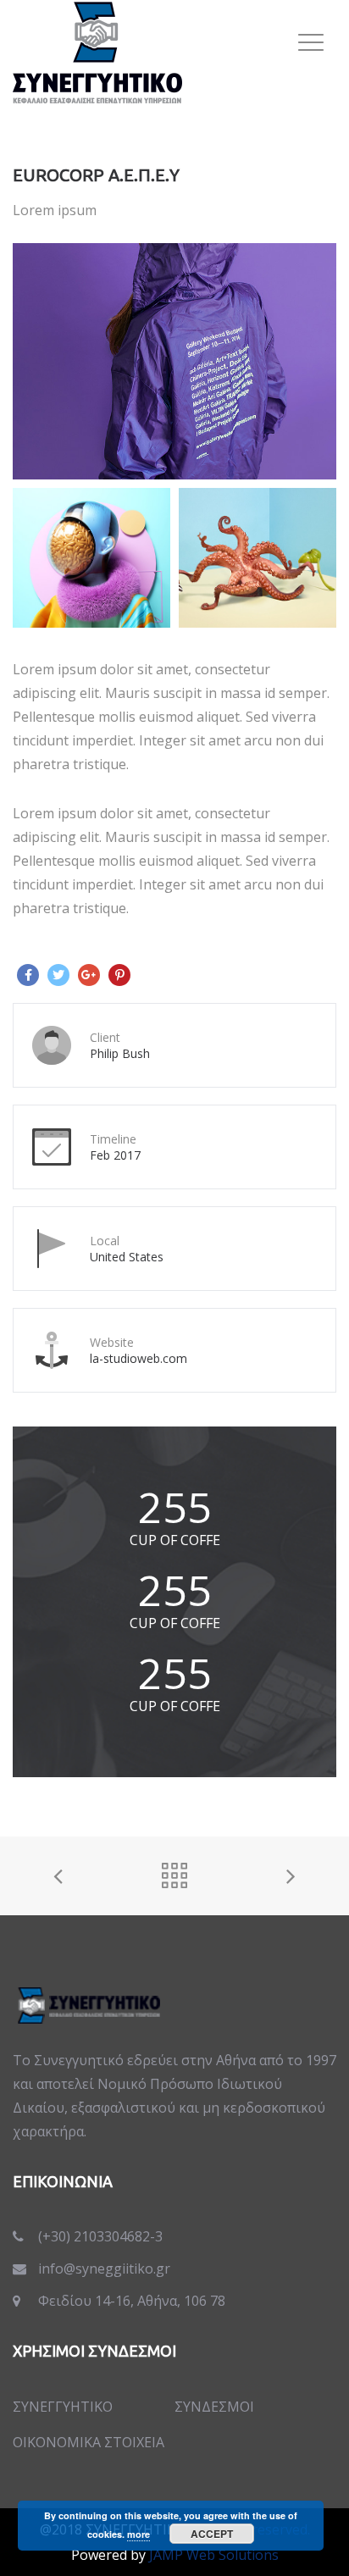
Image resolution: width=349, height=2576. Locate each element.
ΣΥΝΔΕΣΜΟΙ (214, 2407)
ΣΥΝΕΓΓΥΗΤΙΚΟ (63, 2407)
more (138, 2534)
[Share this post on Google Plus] (89, 975)
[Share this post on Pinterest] (119, 975)
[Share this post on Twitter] (58, 975)
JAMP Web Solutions (214, 2555)
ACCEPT (212, 2534)
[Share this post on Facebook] (28, 975)
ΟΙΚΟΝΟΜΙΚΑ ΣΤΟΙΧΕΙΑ (89, 2442)
